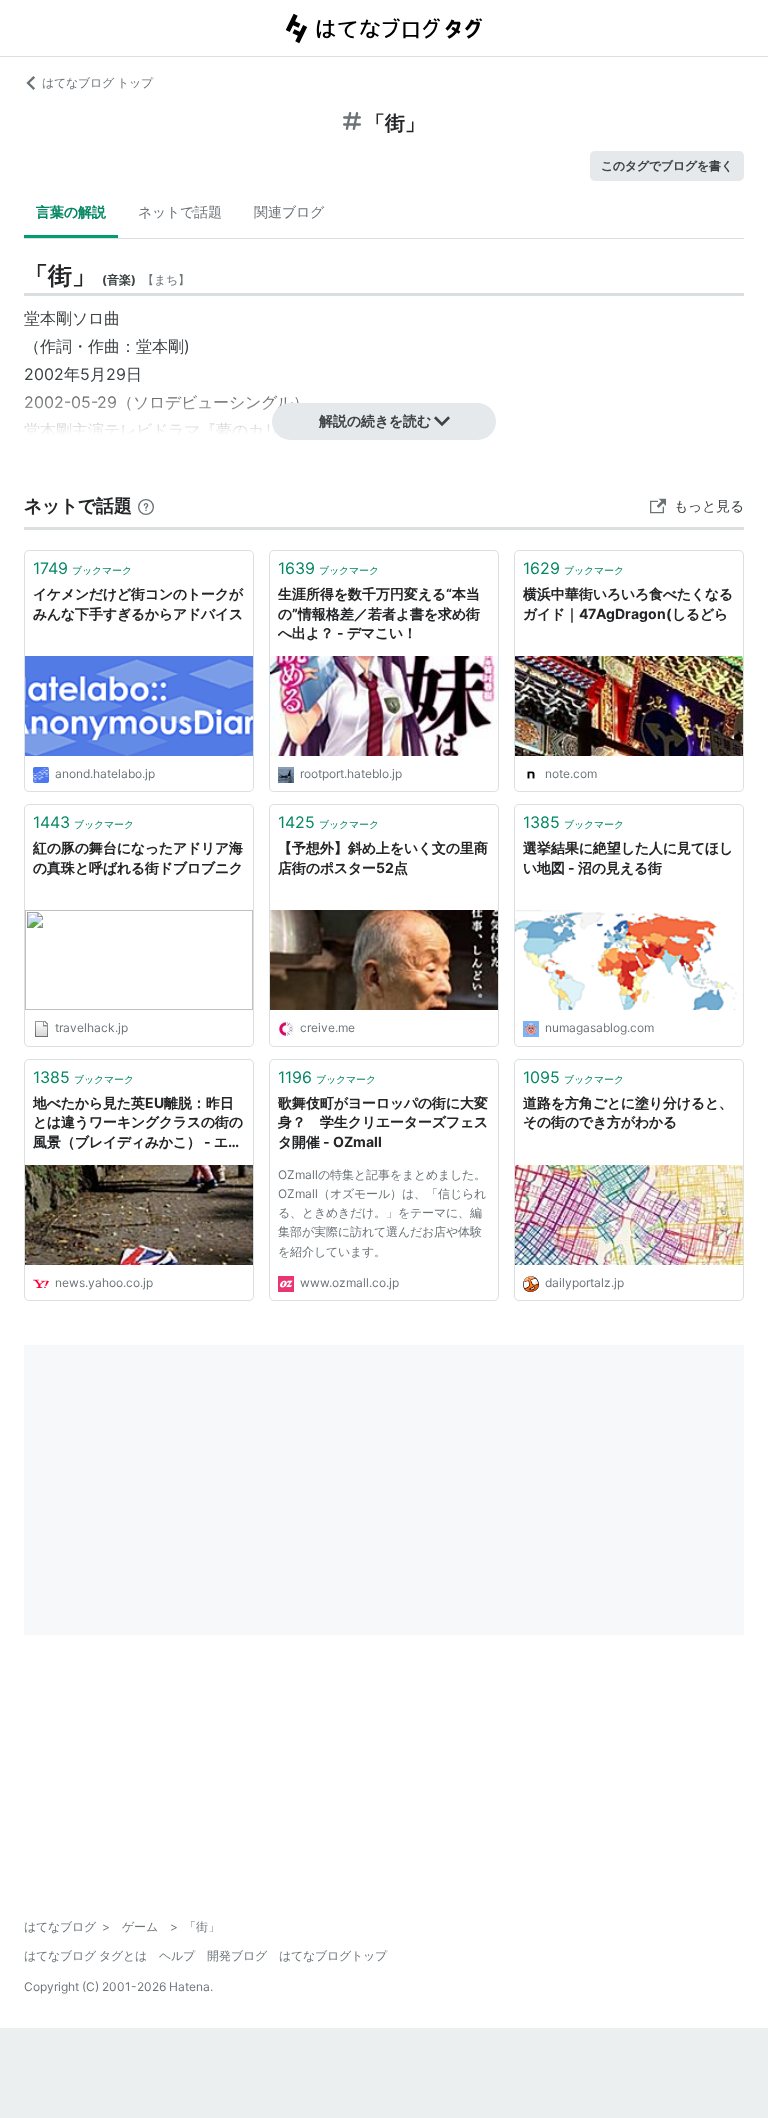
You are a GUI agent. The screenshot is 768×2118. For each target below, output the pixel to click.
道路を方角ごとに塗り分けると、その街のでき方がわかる (628, 1112)
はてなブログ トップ (97, 82)
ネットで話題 (180, 211)
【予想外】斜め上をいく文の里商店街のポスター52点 (383, 857)
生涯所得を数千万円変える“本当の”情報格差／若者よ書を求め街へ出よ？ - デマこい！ (379, 613)
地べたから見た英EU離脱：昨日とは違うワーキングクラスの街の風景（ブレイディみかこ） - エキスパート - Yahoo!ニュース (138, 1123)
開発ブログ (237, 1955)
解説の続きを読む (375, 420)
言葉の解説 (71, 211)
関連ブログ (289, 211)
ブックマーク (82, 568)
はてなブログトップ (333, 1955)
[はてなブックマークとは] (146, 505)
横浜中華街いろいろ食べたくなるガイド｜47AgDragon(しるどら (628, 603)
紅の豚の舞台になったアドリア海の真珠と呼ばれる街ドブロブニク (138, 857)
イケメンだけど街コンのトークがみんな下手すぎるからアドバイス (138, 603)
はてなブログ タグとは (85, 1955)
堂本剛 (48, 318)
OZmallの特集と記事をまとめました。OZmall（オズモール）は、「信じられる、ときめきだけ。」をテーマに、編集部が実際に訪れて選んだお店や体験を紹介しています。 (382, 1213)
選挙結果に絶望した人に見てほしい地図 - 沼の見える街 (628, 857)
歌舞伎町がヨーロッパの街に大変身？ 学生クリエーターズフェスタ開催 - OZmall (383, 1122)
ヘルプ (177, 1955)
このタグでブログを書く (667, 165)
